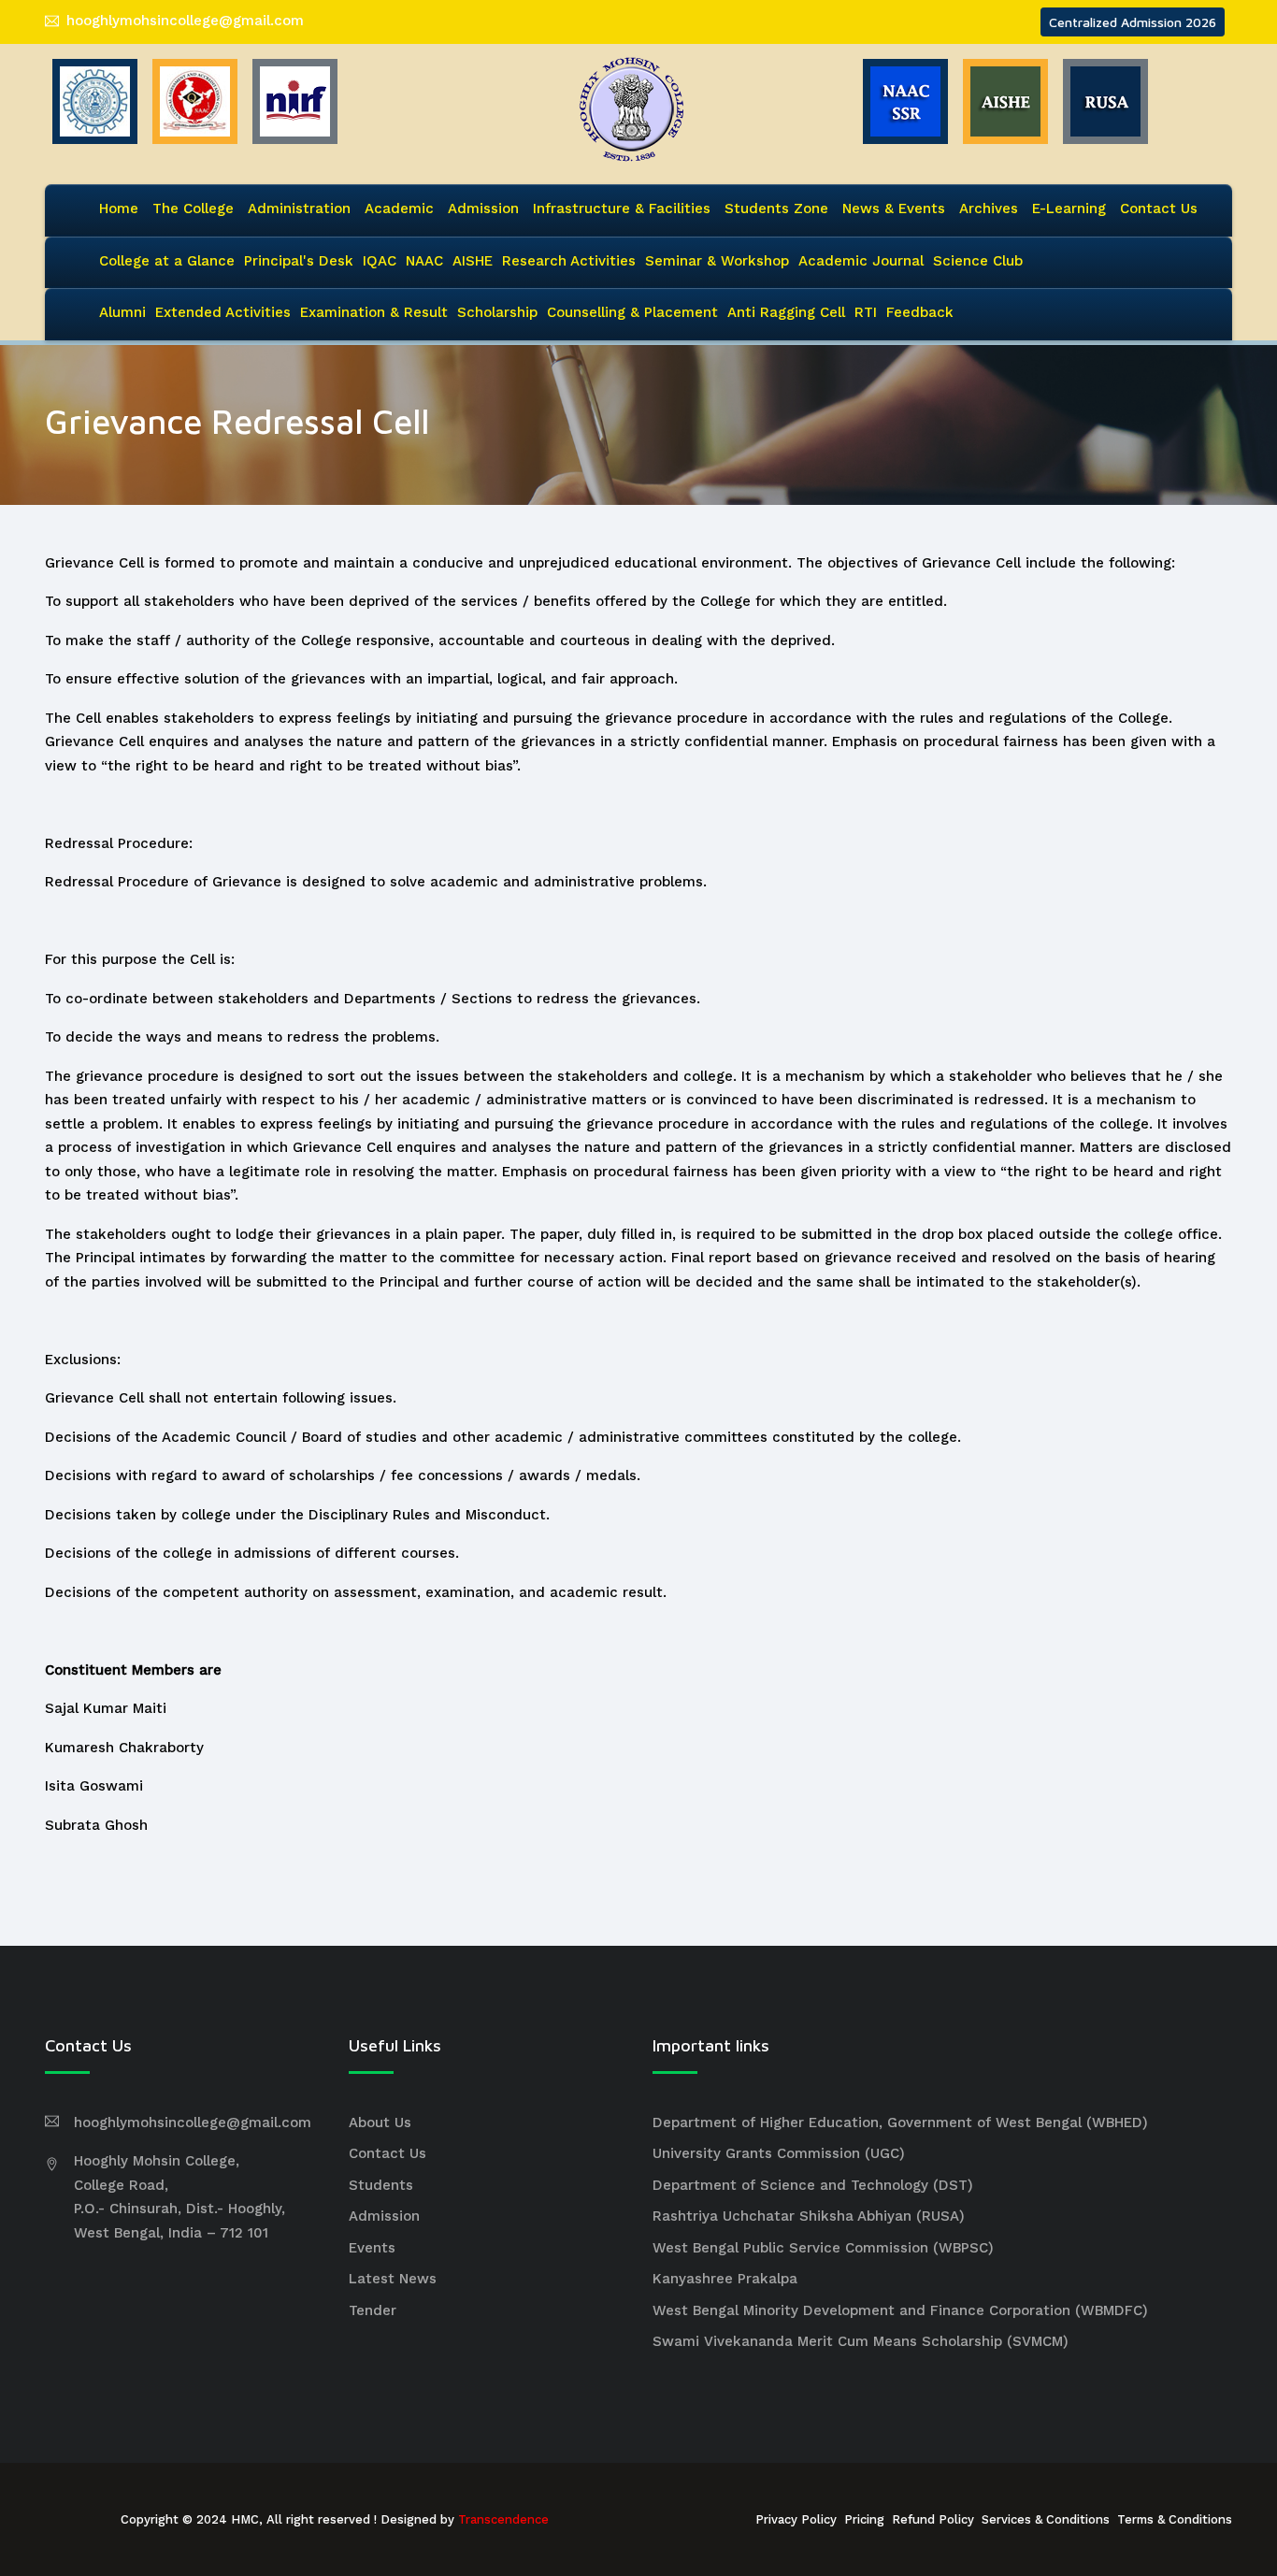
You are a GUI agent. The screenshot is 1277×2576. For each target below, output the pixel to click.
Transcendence (503, 2519)
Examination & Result (374, 312)
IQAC (380, 261)
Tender (373, 2310)
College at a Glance (167, 261)
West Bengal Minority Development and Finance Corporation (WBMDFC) (900, 2310)
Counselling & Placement (632, 312)
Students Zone (776, 209)
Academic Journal (861, 261)
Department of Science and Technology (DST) (813, 2185)
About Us (380, 2123)
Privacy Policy (796, 2519)
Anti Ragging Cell (786, 312)
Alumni (122, 312)
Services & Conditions (1046, 2519)
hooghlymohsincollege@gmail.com (185, 21)
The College (193, 209)
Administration (299, 209)
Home (119, 209)
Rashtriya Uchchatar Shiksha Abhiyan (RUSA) (809, 2216)
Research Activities (569, 261)
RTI (866, 312)
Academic (399, 209)
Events (372, 2248)
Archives (989, 209)
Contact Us (1159, 209)
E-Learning (1069, 209)
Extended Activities (223, 312)
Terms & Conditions (1175, 2519)
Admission (483, 209)
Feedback (920, 312)
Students (381, 2185)
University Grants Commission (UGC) (779, 2153)
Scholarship (497, 312)
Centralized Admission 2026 (1133, 22)
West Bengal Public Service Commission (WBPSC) (823, 2248)
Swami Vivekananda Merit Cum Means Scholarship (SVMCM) (861, 2341)
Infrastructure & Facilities (622, 209)
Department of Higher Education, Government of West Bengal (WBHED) (900, 2123)
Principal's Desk (299, 261)
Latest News (393, 2279)
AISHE (473, 261)
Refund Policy (933, 2519)
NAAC (424, 261)
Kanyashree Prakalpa (725, 2279)
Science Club (978, 261)
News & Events (894, 209)
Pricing (864, 2519)
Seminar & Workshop (717, 261)
